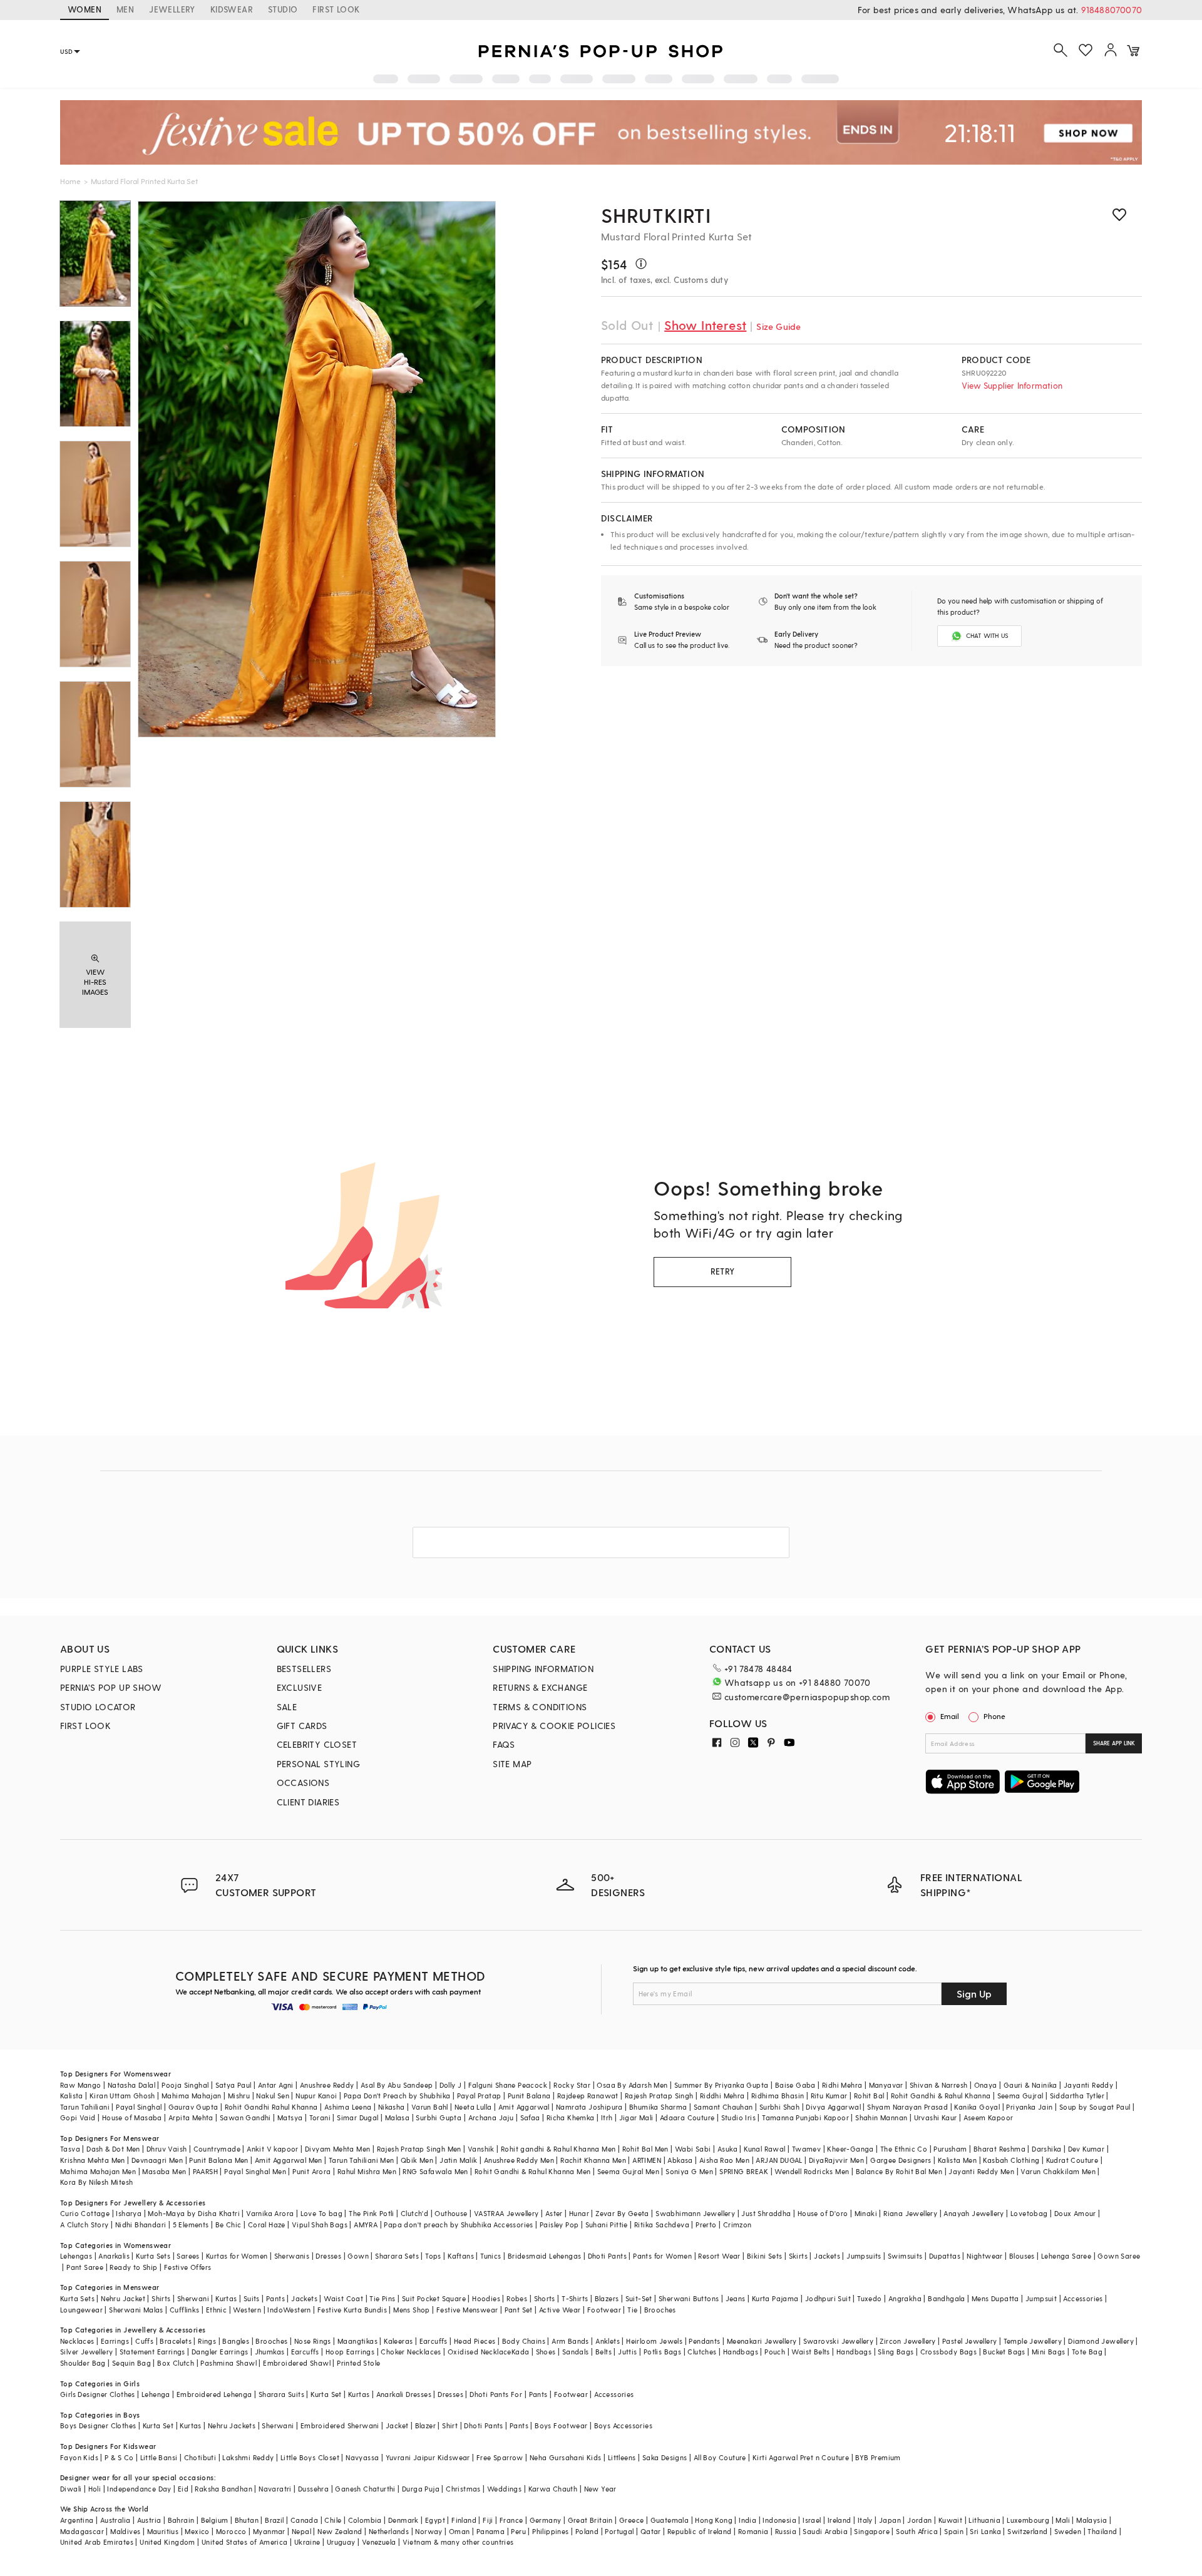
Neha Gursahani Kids (566, 2457)
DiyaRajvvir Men (836, 2160)
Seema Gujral (1020, 2096)
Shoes (546, 2352)
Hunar (579, 2213)
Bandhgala (947, 2298)
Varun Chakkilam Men (1058, 2171)
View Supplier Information (1012, 385)
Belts (604, 2352)
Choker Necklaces (411, 2352)
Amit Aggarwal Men (289, 2160)
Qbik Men (417, 2160)
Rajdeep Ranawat (588, 2096)
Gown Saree (1119, 2256)
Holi (95, 2489)
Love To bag (321, 2213)
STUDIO (283, 9)
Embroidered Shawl (297, 2363)
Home (70, 181)
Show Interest (705, 325)
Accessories (1083, 2298)
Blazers (607, 2298)
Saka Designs (665, 2457)
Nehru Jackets (232, 2425)
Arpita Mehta (191, 2117)
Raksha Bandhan (223, 2489)
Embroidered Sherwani (340, 2425)
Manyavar (886, 2085)
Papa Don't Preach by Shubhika (397, 2096)
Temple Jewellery (1033, 2341)
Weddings (504, 2489)
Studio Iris (738, 2117)
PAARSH (205, 2171)
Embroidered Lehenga (214, 2394)
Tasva (70, 2149)
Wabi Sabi (693, 2149)
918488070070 (1112, 10)
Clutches (702, 2352)
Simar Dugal (357, 2117)
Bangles (236, 2341)
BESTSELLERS (304, 1669)
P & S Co (119, 2457)
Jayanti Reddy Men (981, 2171)
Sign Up (974, 1994)
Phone (994, 1716)
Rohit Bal (869, 2096)
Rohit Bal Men (645, 2149)
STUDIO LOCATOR (98, 1707)
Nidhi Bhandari (141, 2224)
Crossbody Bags (949, 2352)
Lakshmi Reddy (248, 2457)
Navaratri (275, 2489)
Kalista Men (957, 2160)
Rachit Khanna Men (593, 2160)
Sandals (576, 2352)
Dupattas (945, 2256)
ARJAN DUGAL (779, 2160)
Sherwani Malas (136, 2310)
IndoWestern (289, 2310)
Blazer (425, 2425)
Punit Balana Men (218, 2160)
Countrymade (217, 2149)
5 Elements (191, 2224)
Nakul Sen (273, 2096)
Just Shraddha (766, 2213)
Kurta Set (326, 2394)
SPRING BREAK (744, 2171)
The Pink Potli (372, 2213)
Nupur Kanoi (316, 2096)
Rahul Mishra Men (367, 2171)
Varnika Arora (270, 2213)
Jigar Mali (636, 2117)
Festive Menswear (467, 2310)
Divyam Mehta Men (337, 2149)
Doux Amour (1075, 2213)
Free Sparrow (500, 2457)
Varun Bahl (430, 2107)
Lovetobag (1029, 2213)
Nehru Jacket (123, 2298)
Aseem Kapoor (989, 2117)
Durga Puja (421, 2489)
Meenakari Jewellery (762, 2341)
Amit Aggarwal (524, 2107)
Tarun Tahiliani (85, 2107)
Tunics (491, 2256)
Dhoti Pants (607, 2256)
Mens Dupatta (995, 2298)
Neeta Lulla (473, 2107)
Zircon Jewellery (907, 2341)
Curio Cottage (85, 2213)
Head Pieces (475, 2341)
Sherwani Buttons (689, 2298)
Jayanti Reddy (1088, 2085)
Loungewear (81, 2310)
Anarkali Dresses (404, 2394)
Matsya (290, 2117)
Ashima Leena (348, 2107)
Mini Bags (1049, 2352)
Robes (517, 2298)
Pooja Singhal (185, 2085)
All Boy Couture (720, 2457)
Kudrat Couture (1072, 2160)
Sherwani (193, 2298)
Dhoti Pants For (496, 2394)
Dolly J (451, 2085)
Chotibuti (200, 2457)
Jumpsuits (864, 2256)
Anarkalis (114, 2256)
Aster (554, 2213)
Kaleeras (398, 2341)
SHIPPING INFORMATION (543, 1669)
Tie (632, 2310)
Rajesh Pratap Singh (659, 2096)
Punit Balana (529, 2096)
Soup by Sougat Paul (1095, 2107)
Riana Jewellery (910, 2213)
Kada (521, 2352)
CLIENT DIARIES (308, 1802)
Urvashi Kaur (936, 2117)
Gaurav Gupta (193, 2107)
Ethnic (216, 2310)
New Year (600, 2489)
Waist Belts (810, 2352)
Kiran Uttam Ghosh (122, 2096)
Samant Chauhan (723, 2107)
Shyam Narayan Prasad (907, 2107)
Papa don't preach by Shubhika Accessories (458, 2224)
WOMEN (85, 9)
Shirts (161, 2298)
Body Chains (524, 2341)
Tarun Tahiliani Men (362, 2160)
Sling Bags (896, 2352)
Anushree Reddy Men (519, 2160)
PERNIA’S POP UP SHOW (111, 1687)
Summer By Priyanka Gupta (722, 2085)
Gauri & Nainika (1030, 2085)
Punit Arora (311, 2171)
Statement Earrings (152, 2352)
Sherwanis (292, 2256)
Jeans (736, 2298)
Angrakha (905, 2298)
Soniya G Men (689, 2171)
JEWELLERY (172, 9)
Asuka (727, 2149)
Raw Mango (81, 2085)
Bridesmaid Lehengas (545, 2256)
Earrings (115, 2341)
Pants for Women (662, 2256)
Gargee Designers (901, 2160)
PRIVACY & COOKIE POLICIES (554, 1726)
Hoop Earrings (350, 2352)
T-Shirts (575, 2298)
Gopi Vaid (78, 2117)
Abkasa (680, 2160)
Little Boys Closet (310, 2457)
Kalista (72, 2096)
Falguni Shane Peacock (508, 2085)
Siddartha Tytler (1077, 2096)
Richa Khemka (571, 2117)
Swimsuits (905, 2256)
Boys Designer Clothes (98, 2425)
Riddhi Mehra (722, 2096)
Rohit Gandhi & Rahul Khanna (941, 2096)
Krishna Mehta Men (93, 2160)
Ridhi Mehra (842, 2085)
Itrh (607, 2117)
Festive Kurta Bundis (352, 2310)
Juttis (627, 2352)
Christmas (463, 2489)
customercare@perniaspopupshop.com (807, 1697)
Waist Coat (343, 2298)
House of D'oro (823, 2213)
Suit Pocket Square (434, 2298)
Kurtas (226, 2298)
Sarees (188, 2256)
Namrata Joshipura (589, 2107)
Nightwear (985, 2256)
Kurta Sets (153, 2256)
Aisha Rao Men (724, 2160)
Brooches (660, 2310)
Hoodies (486, 2298)
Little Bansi (159, 2457)
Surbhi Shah (779, 2107)
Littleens (622, 2457)
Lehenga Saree (1066, 2256)
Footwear (604, 2310)
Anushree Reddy (327, 2085)
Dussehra (313, 2489)
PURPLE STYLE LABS (102, 1669)
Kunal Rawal (764, 2149)
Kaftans (461, 2256)
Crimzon (737, 2224)
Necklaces (77, 2341)
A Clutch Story (85, 2224)
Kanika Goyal (977, 2107)
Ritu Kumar (829, 2096)
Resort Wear (719, 2256)
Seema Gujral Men (628, 2171)
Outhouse (451, 2213)
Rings (207, 2341)
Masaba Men (164, 2171)
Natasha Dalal (131, 2085)
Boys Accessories (623, 2425)
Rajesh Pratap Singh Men (419, 2149)
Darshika (1046, 2149)
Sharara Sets (397, 2256)
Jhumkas (270, 2352)
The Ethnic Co (904, 2149)
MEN (125, 9)
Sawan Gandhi (245, 2117)
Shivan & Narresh (938, 2085)
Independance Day (139, 2489)
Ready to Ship (133, 2267)
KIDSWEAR (232, 9)
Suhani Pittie (607, 2224)
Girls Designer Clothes (98, 2394)
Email (950, 1716)
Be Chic (229, 2224)
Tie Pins (382, 2298)
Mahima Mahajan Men (98, 2171)
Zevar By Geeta (622, 2213)
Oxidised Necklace (480, 2352)
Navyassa (362, 2457)
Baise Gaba (795, 2085)
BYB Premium (878, 2457)
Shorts (545, 2298)
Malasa (397, 2117)
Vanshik (481, 2149)
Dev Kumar (1086, 2149)
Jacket (397, 2425)
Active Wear (560, 2310)
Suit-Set (639, 2298)
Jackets (827, 2256)
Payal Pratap (479, 2096)
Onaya (986, 2085)
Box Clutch (176, 2363)
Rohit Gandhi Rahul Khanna (271, 2107)
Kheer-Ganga (850, 2149)
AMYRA (366, 2224)
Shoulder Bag (83, 2363)
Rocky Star (572, 2085)
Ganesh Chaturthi (365, 2489)
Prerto (706, 2224)
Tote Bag (1087, 2352)
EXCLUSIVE (300, 1687)
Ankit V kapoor (273, 2149)
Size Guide (778, 326)
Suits (252, 2298)
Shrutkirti (656, 215)
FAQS (504, 1744)
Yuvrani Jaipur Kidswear (428, 2457)
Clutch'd (414, 2213)
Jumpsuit (1041, 2298)
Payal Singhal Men (255, 2171)
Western (247, 2310)
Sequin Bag (131, 2363)
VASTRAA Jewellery (506, 2213)
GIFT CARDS (302, 1726)
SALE (287, 1707)
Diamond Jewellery (1101, 2341)
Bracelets (176, 2341)
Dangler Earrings (220, 2352)
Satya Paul (234, 2085)
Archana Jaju (491, 2117)
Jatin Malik (458, 2160)
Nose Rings (313, 2341)
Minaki (866, 2213)
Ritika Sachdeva (662, 2224)
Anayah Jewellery (973, 2213)
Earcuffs (434, 2341)
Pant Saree (85, 2267)
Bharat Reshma (999, 2149)
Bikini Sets (764, 2256)
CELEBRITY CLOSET (317, 1744)
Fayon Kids (79, 2457)
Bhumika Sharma (658, 2107)
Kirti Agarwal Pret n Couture (801, 2457)
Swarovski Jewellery (839, 2341)
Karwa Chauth (553, 2489)
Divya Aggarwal (833, 2107)
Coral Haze (267, 2224)
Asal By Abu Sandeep (397, 2085)
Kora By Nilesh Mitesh (96, 2182)
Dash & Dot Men (113, 2149)
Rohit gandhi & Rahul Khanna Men (558, 2149)
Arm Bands (570, 2341)
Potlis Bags (662, 2352)
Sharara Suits (281, 2394)
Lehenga (156, 2394)
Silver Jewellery (86, 2352)
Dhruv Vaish (167, 2149)
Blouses (1022, 2256)
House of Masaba (132, 2117)
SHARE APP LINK (1114, 1743)
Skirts (798, 2256)
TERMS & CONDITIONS (540, 1707)
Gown (358, 2256)
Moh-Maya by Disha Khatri (194, 2213)
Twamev (806, 2149)
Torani (320, 2117)
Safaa (530, 2117)
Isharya (129, 2213)
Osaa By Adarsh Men (632, 2085)
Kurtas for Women (237, 2256)
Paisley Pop (559, 2224)
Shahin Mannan (881, 2117)
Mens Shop (412, 2310)
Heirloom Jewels (654, 2341)
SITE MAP (512, 1764)
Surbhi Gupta (439, 2117)
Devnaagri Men (157, 2160)
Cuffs (144, 2341)
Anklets (608, 2341)
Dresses (328, 2256)
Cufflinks (185, 2310)
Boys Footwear (561, 2425)
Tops (433, 2256)
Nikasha (392, 2107)
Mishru (239, 2096)
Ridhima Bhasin (778, 2096)
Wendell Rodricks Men (812, 2171)
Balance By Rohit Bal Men (899, 2171)
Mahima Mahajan (192, 2096)
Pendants (704, 2341)
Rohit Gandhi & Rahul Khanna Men (532, 2171)
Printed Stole (358, 2363)
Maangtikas (357, 2341)
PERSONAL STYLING (318, 1764)
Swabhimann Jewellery (695, 2213)
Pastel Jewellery (969, 2341)
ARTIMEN (647, 2160)
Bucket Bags (1004, 2352)
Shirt (450, 2425)
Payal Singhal (139, 2107)
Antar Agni (276, 2085)
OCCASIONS (303, 1783)
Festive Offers (188, 2267)
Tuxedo (869, 2298)
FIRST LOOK (336, 9)
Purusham (950, 2149)
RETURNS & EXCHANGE (540, 1687)
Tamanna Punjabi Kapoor (805, 2117)
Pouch (775, 2352)
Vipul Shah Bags (320, 2224)
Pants (275, 2298)
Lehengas (76, 2256)
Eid (183, 2489)
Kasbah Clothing (1011, 2160)
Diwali (71, 2489)
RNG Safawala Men (435, 2171)
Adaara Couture (687, 2117)
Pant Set (519, 2310)
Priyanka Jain (1029, 2107)
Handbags (741, 2352)
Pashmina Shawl (229, 2363)
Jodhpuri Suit (828, 2298)
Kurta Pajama (775, 2298)
